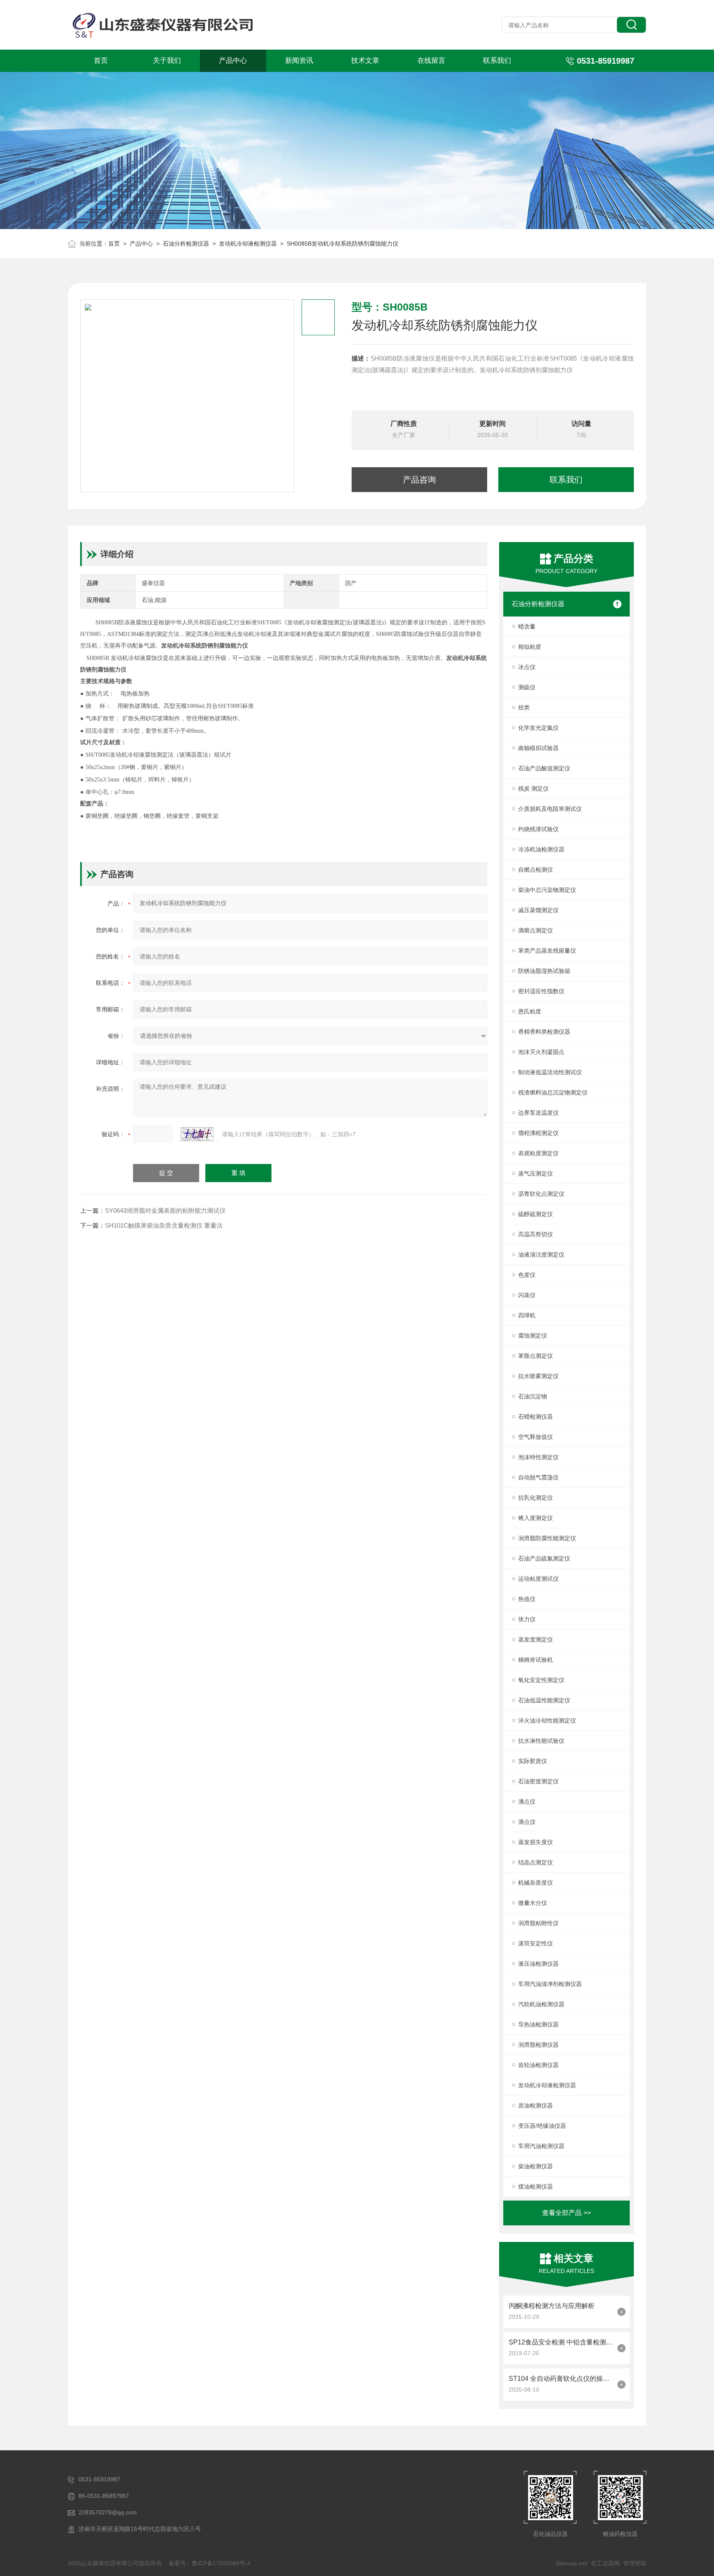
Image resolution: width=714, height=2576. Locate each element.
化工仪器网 (605, 2563)
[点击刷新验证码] (197, 1134)
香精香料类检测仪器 (544, 1032)
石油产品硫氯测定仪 (544, 1558)
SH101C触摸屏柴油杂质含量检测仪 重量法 (164, 1225)
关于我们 (167, 61)
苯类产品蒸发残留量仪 (547, 951)
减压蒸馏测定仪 (538, 910)
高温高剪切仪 (535, 1234)
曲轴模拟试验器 (538, 748)
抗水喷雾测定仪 (538, 1376)
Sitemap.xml (571, 2563)
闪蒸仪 (527, 1295)
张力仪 (527, 1619)
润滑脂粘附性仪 (538, 1923)
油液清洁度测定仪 (541, 1255)
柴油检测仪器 (535, 2166)
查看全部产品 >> (566, 2213)
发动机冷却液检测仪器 (248, 244)
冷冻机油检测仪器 (541, 849)
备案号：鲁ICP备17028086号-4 (209, 2563)
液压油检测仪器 (538, 1964)
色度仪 (527, 1275)
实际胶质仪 (533, 1761)
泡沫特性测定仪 (538, 1457)
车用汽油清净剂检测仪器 (550, 1984)
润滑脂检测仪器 (538, 2045)
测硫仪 (527, 687)
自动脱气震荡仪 (538, 1477)
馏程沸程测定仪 (538, 1133)
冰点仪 (527, 667)
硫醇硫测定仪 (535, 1214)
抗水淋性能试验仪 (541, 1741)
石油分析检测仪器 (186, 244)
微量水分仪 (533, 1903)
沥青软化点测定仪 (541, 1194)
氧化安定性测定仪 (541, 1680)
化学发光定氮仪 (538, 728)
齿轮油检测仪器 (538, 2065)
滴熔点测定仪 (535, 930)
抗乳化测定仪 (535, 1498)
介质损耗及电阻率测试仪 (550, 809)
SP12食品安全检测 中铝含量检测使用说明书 (561, 2342)
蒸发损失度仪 (535, 1842)
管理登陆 (635, 2563)
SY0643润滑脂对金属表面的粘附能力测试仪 (165, 1210)
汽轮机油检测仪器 (541, 2004)
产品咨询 (419, 480)
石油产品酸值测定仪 (544, 768)
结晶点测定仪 (535, 1862)
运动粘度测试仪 (538, 1579)
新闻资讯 (299, 61)
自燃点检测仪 (535, 870)
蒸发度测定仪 (535, 1639)
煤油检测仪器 (535, 2186)
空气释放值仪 (535, 1437)
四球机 (527, 1315)
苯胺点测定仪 (535, 1356)
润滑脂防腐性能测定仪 (547, 1538)
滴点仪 (527, 1822)
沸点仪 (527, 1802)
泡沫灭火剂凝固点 (541, 1052)
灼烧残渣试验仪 (538, 829)
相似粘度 (530, 647)
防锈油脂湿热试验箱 (544, 971)
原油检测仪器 (535, 2105)
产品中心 (233, 61)
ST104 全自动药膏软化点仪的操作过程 (561, 2379)
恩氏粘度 (530, 1011)
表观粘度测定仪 (538, 1153)
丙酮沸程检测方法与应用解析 (552, 2306)
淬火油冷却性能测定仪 (547, 1721)
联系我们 (497, 61)
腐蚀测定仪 (533, 1336)
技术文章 (365, 61)
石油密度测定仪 (538, 1781)
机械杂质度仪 (535, 1883)
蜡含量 (527, 626)
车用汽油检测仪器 (541, 2146)
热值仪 (527, 1599)
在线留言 (431, 61)
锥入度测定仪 (535, 1518)
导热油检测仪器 (538, 2024)
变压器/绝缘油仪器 (542, 2126)
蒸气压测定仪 (535, 1173)
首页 (101, 61)
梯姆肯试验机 (535, 1660)
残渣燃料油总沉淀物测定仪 (553, 1092)
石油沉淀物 (533, 1396)
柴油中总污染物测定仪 (547, 890)
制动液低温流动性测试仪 (550, 1072)
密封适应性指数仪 (541, 991)
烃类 (524, 707)
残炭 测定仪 (533, 789)
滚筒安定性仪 (535, 1943)
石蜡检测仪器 (535, 1417)
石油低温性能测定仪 (544, 1700)
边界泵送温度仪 (538, 1113)
